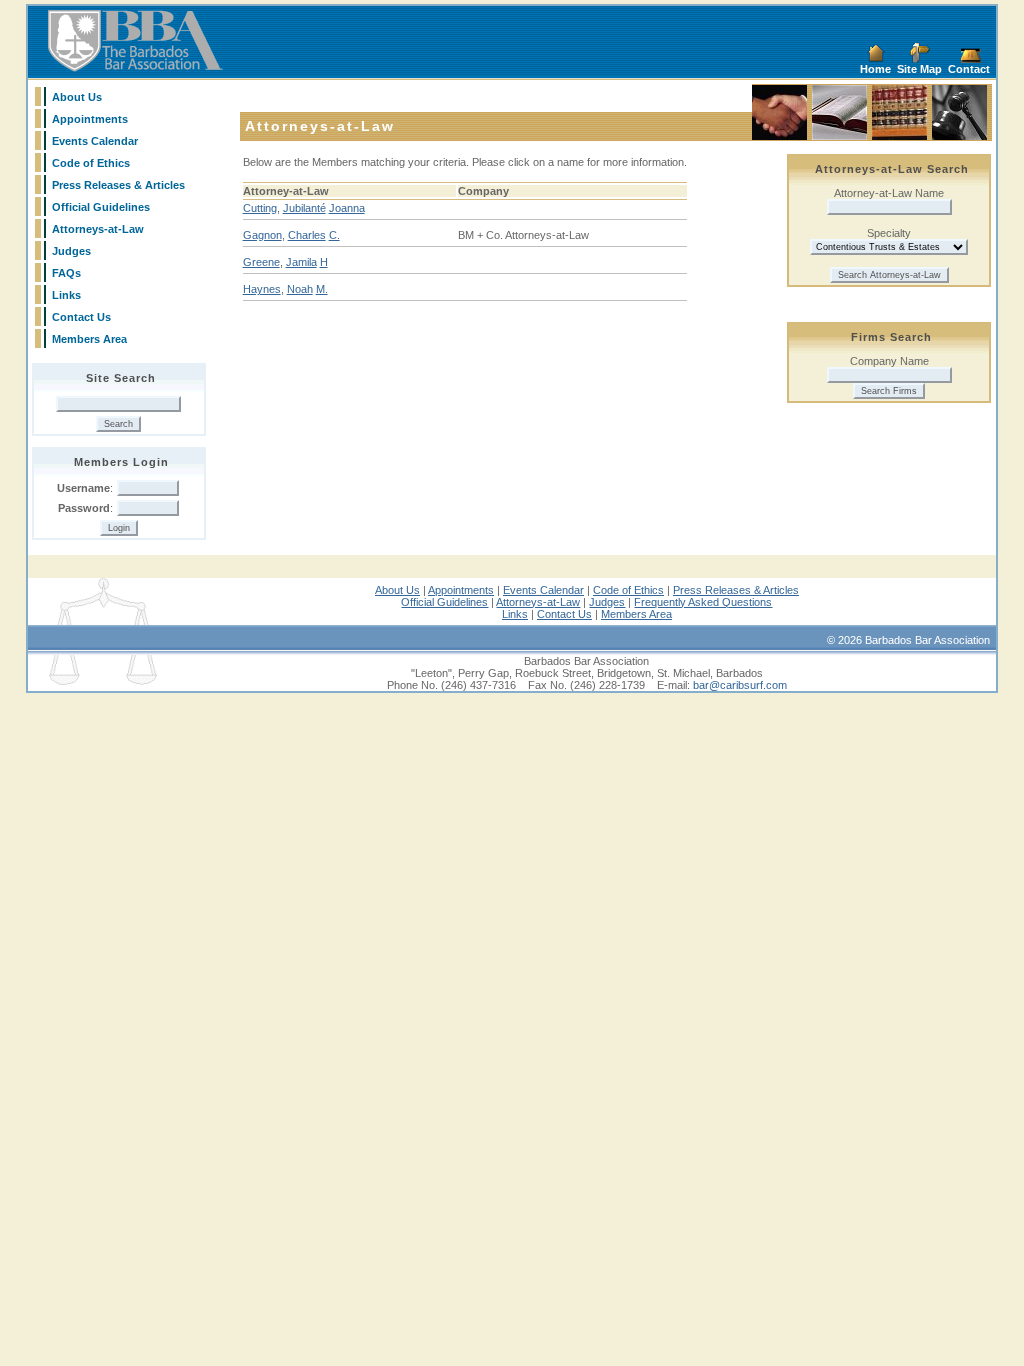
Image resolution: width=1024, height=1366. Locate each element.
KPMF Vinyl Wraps (842, 596)
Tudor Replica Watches (330, 596)
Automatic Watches (632, 620)
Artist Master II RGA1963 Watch (190, 620)
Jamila (301, 262)
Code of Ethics (91, 163)
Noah (300, 289)
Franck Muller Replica (216, 584)
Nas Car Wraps (157, 608)
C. (334, 235)
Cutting (260, 208)
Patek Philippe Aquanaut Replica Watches (514, 584)
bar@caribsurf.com (740, 685)
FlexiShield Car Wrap (651, 596)
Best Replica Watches (823, 584)
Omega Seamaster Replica (93, 596)
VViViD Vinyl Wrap (72, 608)
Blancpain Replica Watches (94, 584)
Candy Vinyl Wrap (241, 608)
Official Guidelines (101, 207)
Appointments (90, 119)
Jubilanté (304, 208)
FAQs (66, 273)
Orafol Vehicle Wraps (942, 596)
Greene (261, 262)
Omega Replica (559, 596)
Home (875, 69)
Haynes (262, 289)
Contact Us (81, 317)
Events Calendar (95, 141)
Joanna (347, 208)
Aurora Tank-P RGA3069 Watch (505, 620)
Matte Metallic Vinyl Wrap (568, 608)
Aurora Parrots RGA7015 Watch (852, 608)
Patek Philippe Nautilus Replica (692, 584)
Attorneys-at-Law (98, 229)
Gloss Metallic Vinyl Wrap (443, 608)
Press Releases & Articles (118, 185)
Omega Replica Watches (940, 584)
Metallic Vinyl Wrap (333, 608)
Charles (307, 235)
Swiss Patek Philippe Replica (341, 584)
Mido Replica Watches (216, 596)
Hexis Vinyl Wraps (749, 596)
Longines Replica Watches (454, 596)
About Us (77, 97)
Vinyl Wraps (743, 608)
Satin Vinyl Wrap (671, 608)
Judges (71, 251)
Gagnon (262, 235)
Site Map (919, 69)
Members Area (89, 339)
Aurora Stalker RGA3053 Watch (347, 620)
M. (322, 289)
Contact (969, 69)
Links (66, 295)
